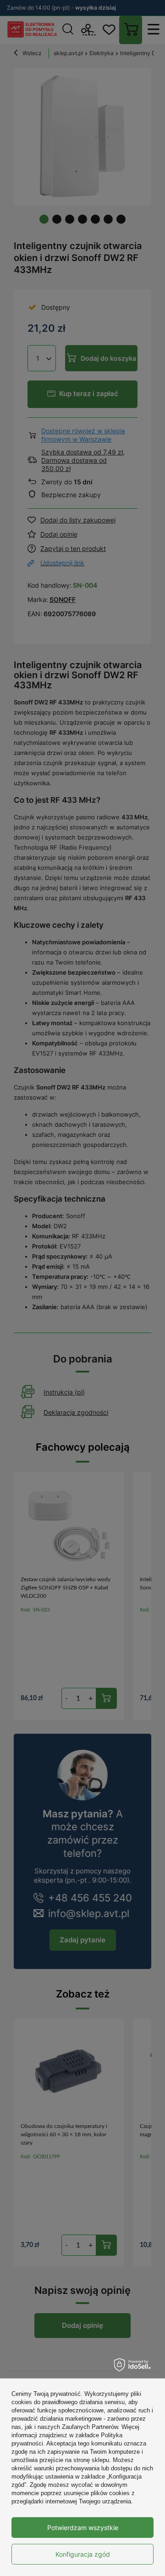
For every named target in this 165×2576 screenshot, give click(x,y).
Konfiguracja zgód (83, 2554)
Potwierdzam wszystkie (83, 2528)
